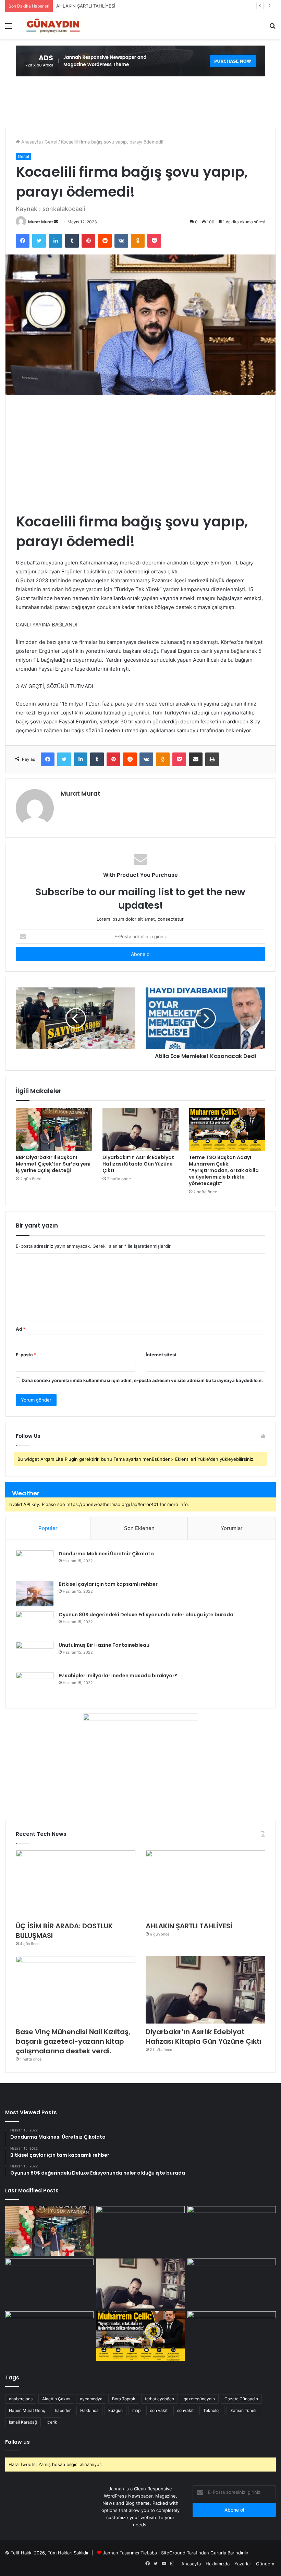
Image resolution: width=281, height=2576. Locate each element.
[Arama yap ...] (272, 28)
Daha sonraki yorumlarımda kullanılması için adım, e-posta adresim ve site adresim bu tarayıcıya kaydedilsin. (142, 1380)
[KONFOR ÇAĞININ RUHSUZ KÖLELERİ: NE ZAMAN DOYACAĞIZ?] (232, 2283)
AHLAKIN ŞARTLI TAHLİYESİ (86, 6)
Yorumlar (232, 1528)
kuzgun (115, 2410)
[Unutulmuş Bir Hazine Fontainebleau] (35, 1654)
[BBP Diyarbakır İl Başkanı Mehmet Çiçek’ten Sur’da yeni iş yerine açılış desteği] (54, 1129)
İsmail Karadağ (23, 2422)
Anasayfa (30, 142)
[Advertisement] (140, 453)
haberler (63, 2410)
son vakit (159, 2410)
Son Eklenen (139, 1528)
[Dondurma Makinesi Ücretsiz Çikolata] (35, 1563)
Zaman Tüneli (243, 2410)
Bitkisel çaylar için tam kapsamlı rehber (108, 1584)
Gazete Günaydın (241, 2399)
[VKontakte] (121, 241)
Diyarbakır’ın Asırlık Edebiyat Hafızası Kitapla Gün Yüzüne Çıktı (138, 1164)
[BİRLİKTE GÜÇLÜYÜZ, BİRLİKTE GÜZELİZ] (232, 2336)
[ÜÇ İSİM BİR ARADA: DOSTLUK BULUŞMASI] (76, 1884)
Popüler (48, 1528)
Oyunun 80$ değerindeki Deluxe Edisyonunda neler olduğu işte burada (146, 1615)
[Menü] (9, 28)
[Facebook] (23, 241)
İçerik (52, 2422)
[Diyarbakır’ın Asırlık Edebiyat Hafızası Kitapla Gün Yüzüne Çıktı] (141, 1129)
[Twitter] (39, 241)
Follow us (17, 2442)
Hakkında (89, 2410)
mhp (136, 2410)
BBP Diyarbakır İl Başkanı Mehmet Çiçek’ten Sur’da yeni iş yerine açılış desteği (53, 1164)
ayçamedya (91, 2399)
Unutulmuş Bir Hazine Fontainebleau (104, 1645)
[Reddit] (105, 241)
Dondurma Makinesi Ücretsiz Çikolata (106, 1554)
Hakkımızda (218, 2564)
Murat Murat (41, 222)
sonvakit (185, 2410)
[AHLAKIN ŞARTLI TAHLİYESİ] (205, 1884)
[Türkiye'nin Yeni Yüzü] (52, 26)
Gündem (265, 2564)
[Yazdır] (212, 759)
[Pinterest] (88, 241)
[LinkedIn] (56, 241)
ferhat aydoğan (160, 2399)
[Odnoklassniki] (138, 241)
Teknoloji (212, 2410)
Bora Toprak (124, 2399)
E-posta (26, 1355)
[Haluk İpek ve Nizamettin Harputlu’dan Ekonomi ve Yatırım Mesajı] (49, 2336)
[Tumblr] (72, 241)
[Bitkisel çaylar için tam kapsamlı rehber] (35, 1594)
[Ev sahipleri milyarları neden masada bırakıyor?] (35, 1685)
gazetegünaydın (199, 2399)
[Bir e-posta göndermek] (56, 222)
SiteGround (173, 2553)
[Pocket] (154, 241)
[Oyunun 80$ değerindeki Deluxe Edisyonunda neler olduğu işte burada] (35, 1624)
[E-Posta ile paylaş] (196, 759)
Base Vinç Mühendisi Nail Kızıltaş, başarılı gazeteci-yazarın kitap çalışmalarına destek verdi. (73, 2041)
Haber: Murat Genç (27, 2410)
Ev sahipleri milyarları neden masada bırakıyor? (118, 1676)
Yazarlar (243, 2564)
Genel (51, 142)
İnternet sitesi (161, 1355)
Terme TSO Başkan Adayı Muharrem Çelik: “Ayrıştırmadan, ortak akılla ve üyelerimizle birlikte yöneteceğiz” (224, 1170)
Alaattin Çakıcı (56, 2399)
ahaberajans (21, 2399)
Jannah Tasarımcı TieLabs (130, 2553)
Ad (21, 1329)
